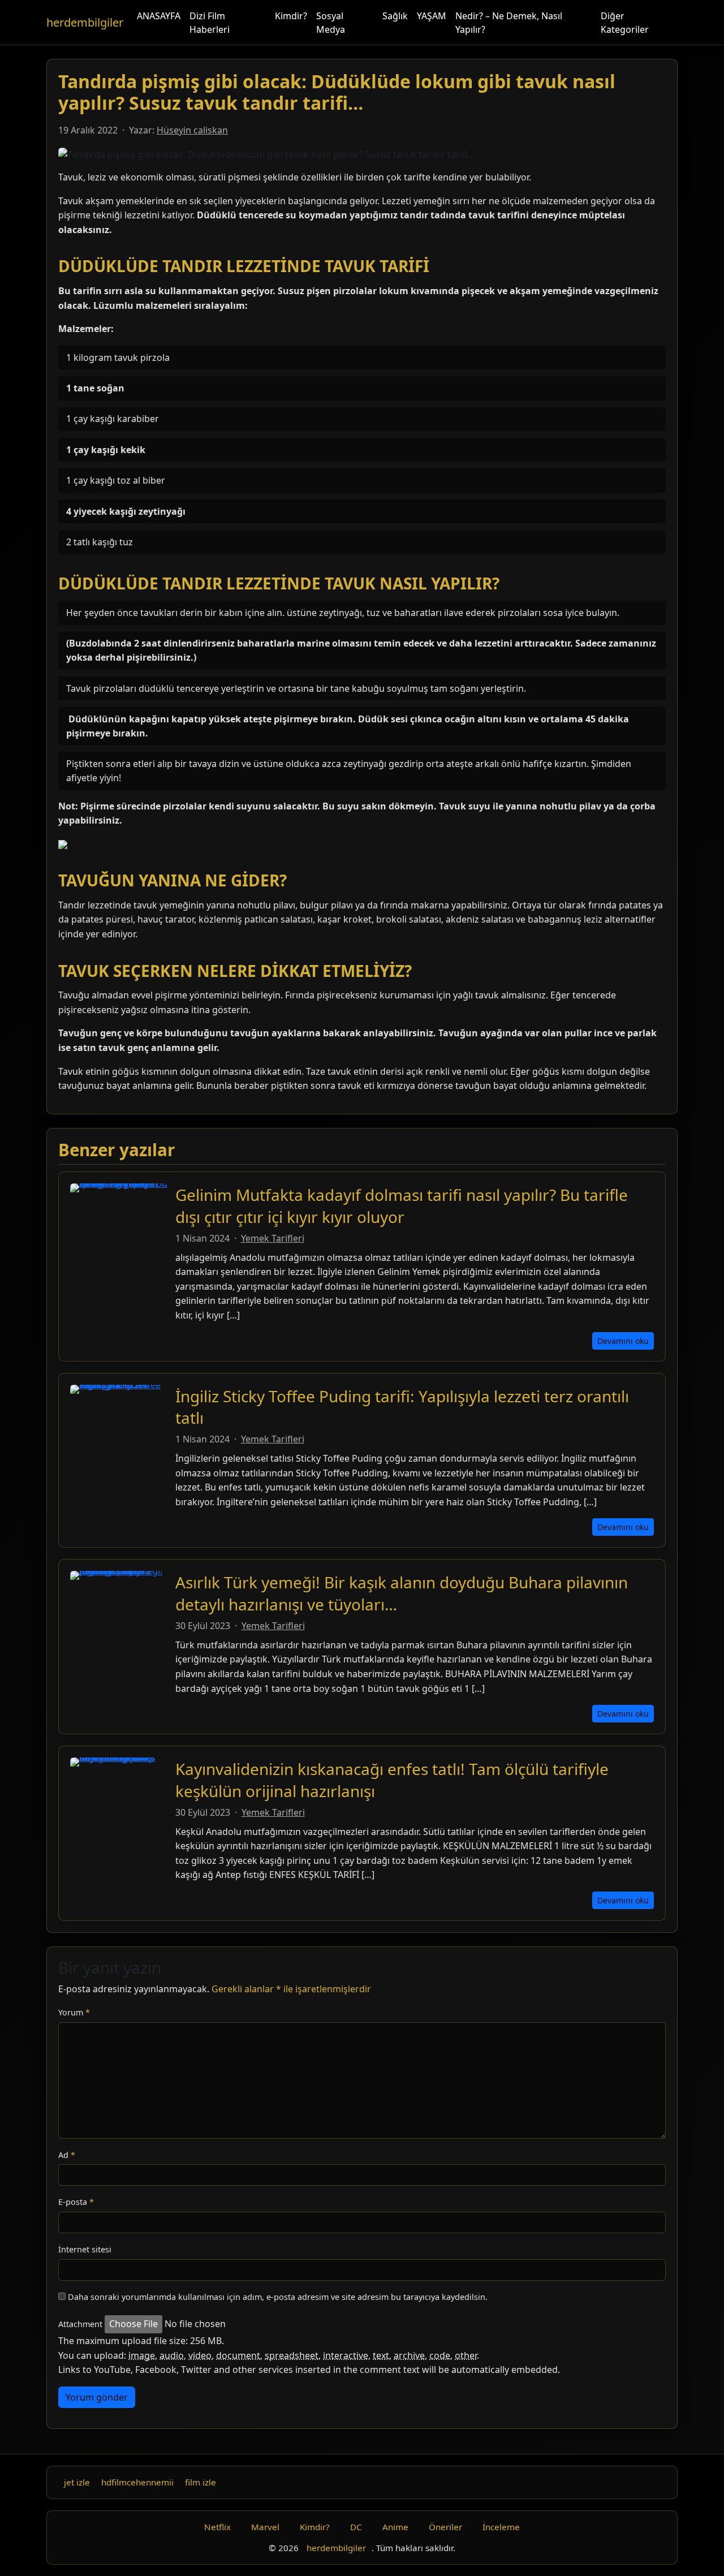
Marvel (265, 2527)
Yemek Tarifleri (273, 1238)
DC (356, 2527)
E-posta (76, 2202)
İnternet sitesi (85, 2249)
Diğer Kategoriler (625, 23)
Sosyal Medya (331, 23)
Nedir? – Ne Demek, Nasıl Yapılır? (509, 23)
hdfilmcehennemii (137, 2482)
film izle (201, 2482)
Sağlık (395, 16)
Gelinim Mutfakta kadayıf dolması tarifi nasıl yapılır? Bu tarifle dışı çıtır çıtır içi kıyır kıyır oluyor (402, 1205)
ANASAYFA (159, 16)
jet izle (77, 2482)
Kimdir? (291, 16)
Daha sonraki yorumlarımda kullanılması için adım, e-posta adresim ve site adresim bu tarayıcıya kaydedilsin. (278, 2297)
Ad (67, 2155)
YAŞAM (432, 16)
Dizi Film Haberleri (210, 23)
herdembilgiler (85, 22)
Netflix (217, 2527)
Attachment (80, 2324)
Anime (395, 2527)
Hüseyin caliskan (192, 130)
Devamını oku (623, 1341)
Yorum (74, 2012)
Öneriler (445, 2527)
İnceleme (501, 2527)
